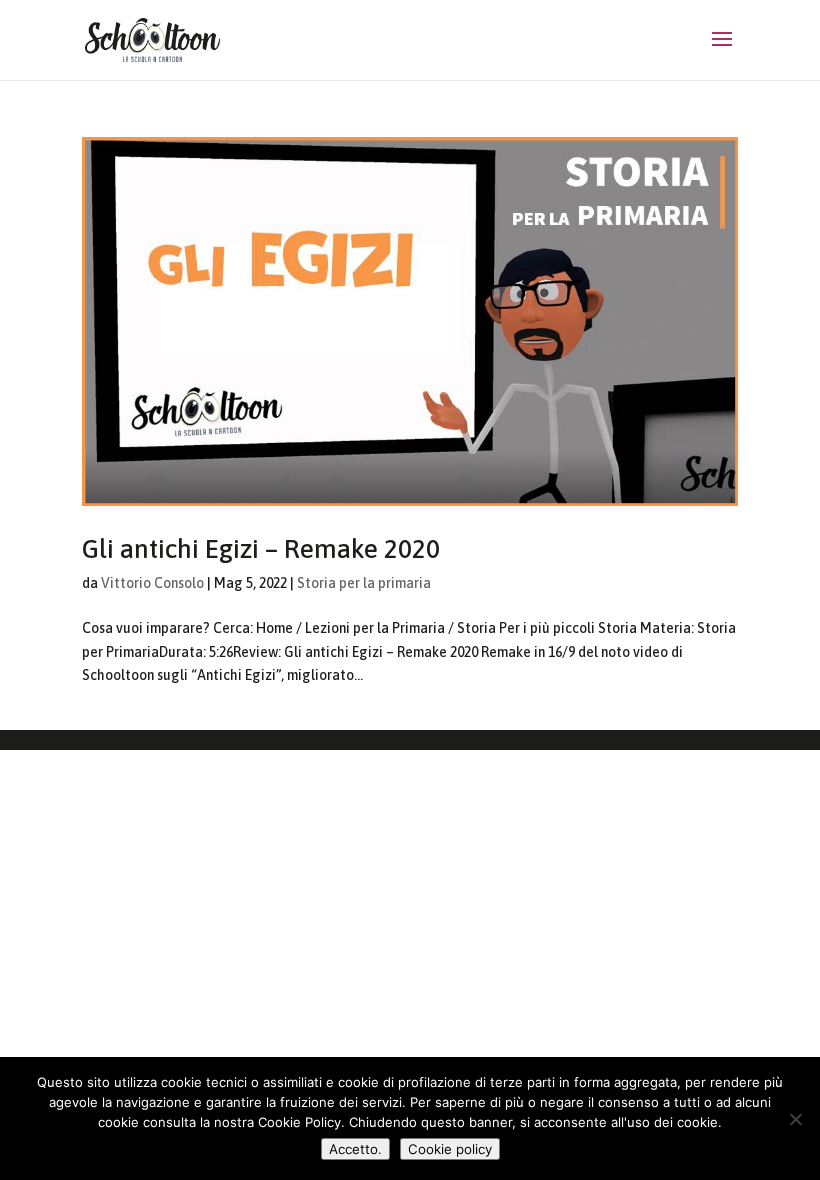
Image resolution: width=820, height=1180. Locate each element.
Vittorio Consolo (152, 583)
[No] (795, 1119)
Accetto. (355, 1149)
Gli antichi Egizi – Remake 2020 (261, 549)
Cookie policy (450, 1149)
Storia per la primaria (364, 583)
